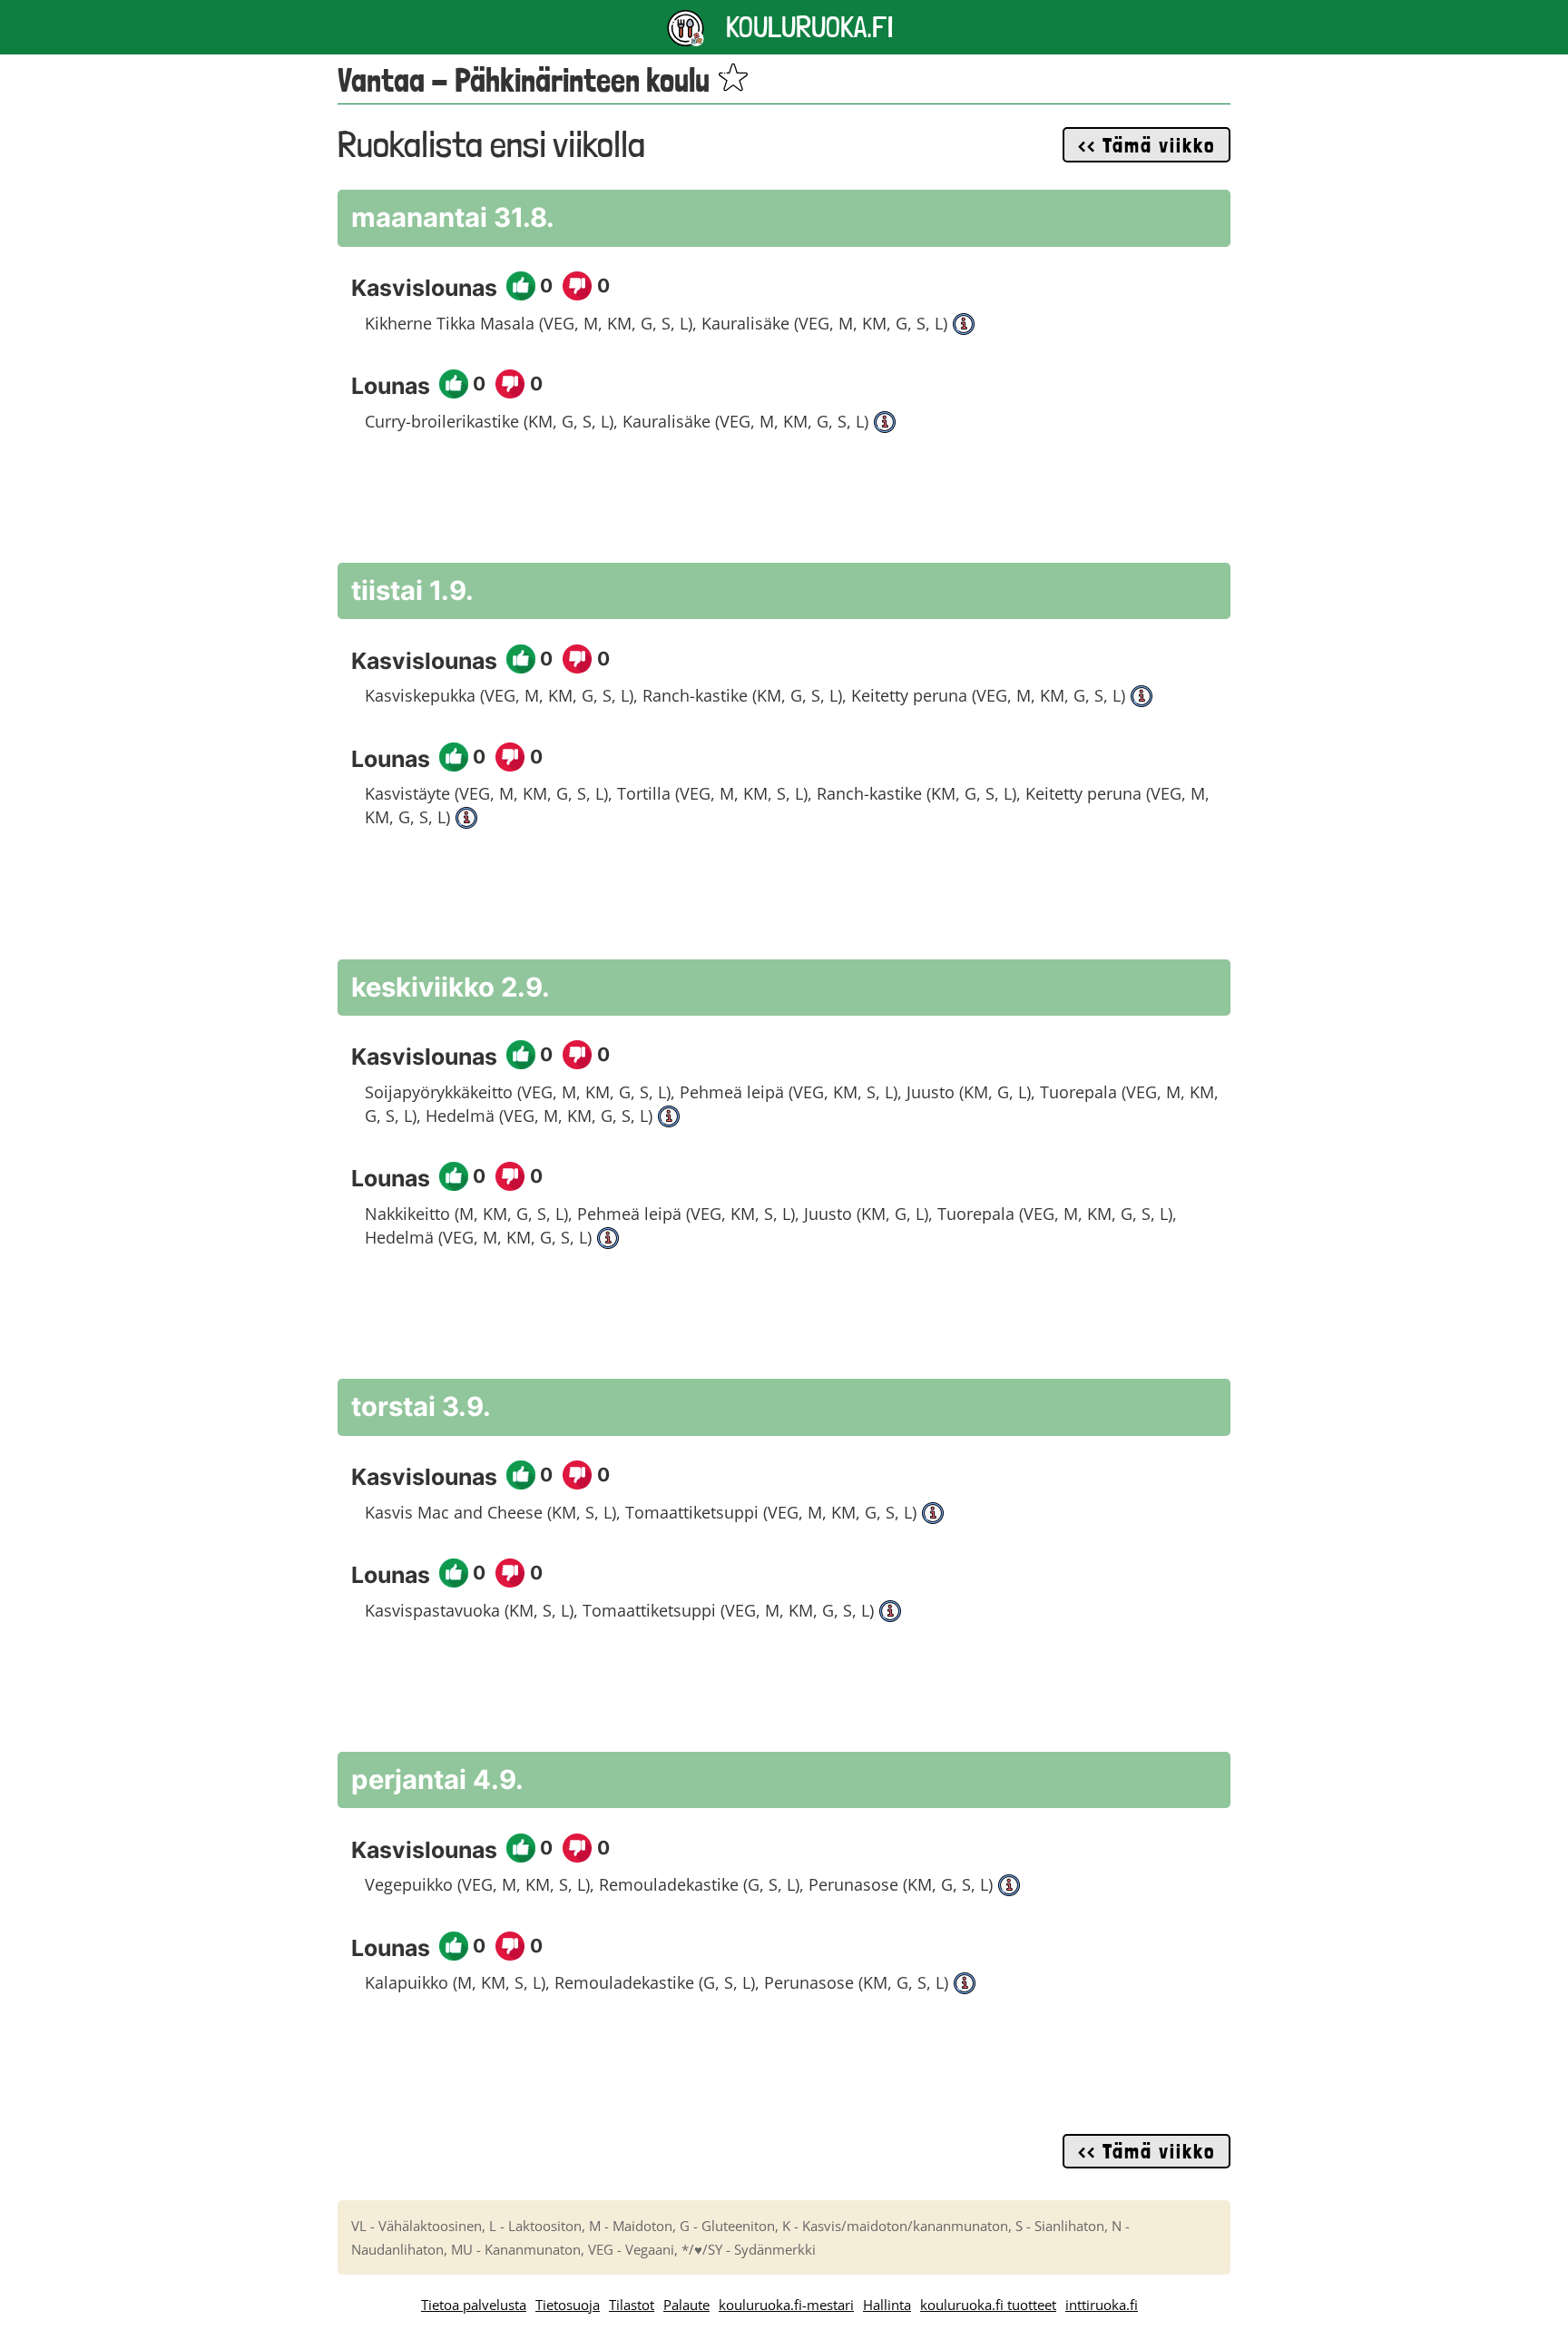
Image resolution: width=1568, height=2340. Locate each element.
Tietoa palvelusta (474, 2305)
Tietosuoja (568, 2305)
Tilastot (632, 2305)
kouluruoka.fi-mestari (786, 2305)
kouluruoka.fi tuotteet (988, 2305)
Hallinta (887, 2305)
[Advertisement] (784, 507)
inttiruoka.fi (1102, 2305)
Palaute (686, 2305)
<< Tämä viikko (1147, 145)
